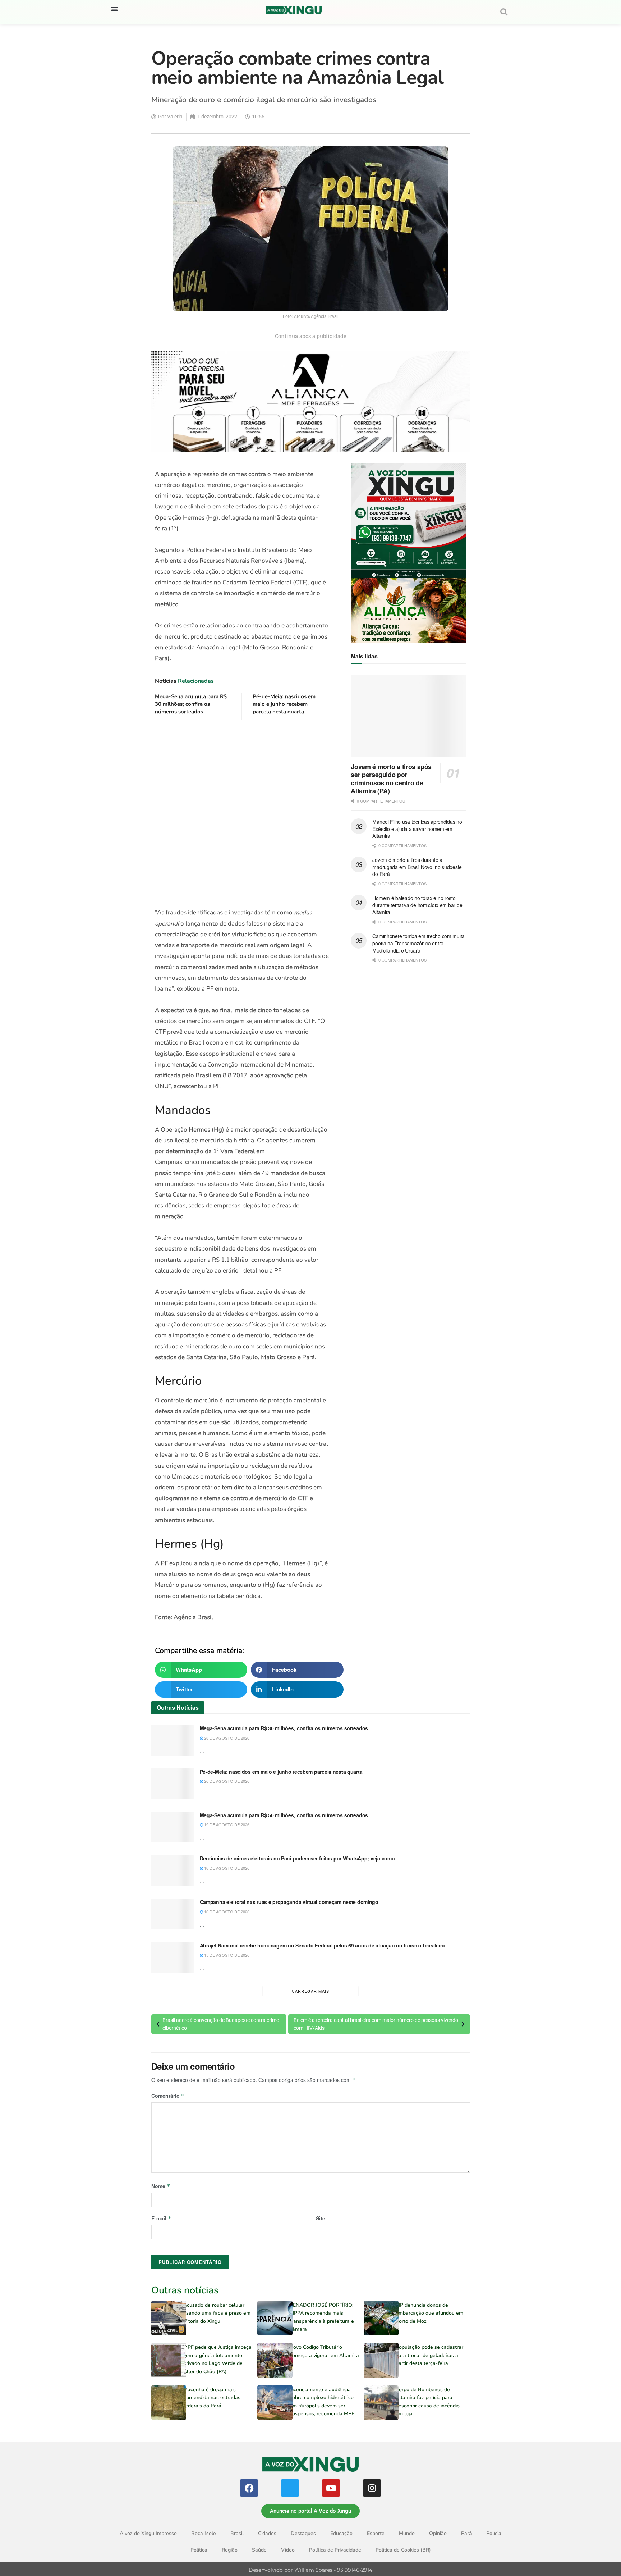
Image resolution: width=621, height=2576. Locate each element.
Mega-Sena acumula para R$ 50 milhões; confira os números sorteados (284, 1815)
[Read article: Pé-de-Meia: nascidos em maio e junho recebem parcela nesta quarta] (173, 1784)
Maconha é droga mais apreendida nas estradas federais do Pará (212, 2398)
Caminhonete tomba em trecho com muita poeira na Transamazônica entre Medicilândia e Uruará (418, 943)
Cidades (267, 2533)
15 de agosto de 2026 (226, 1955)
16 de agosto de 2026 (226, 1912)
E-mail (161, 2218)
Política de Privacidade (335, 2550)
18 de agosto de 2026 (226, 1868)
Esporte (376, 2533)
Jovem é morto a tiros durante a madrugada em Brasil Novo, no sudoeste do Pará (417, 867)
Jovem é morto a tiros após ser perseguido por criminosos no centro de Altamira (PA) (391, 779)
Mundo (407, 2533)
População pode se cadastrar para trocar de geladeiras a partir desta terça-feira (429, 2355)
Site (321, 2218)
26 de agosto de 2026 (226, 1781)
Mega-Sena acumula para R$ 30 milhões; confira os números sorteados (191, 704)
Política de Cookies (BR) (403, 2550)
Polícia (494, 2533)
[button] (114, 9)
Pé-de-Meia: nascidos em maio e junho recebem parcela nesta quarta (284, 704)
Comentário (168, 2096)
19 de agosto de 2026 (226, 1824)
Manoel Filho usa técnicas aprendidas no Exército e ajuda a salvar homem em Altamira (417, 829)
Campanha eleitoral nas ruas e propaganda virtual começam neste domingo (289, 1902)
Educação (341, 2533)
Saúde (259, 2550)
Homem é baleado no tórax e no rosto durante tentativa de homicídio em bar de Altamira (417, 905)
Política (199, 2550)
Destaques (303, 2533)
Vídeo (288, 2550)
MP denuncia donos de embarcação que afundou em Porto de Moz (429, 2313)
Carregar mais (310, 1991)
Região (230, 2550)
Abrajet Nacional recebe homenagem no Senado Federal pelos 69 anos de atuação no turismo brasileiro (323, 1945)
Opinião (438, 2533)
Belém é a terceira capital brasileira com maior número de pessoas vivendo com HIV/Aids (376, 2024)
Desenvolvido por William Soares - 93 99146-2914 (310, 2570)
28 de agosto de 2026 (226, 1738)
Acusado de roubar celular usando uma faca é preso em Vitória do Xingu (217, 2313)
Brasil (237, 2533)
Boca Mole (204, 2533)
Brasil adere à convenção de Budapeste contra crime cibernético (221, 2024)
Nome (161, 2186)
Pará (466, 2533)
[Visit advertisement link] (242, 814)
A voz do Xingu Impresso (148, 2533)
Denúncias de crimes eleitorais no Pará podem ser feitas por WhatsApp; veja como (297, 1858)
